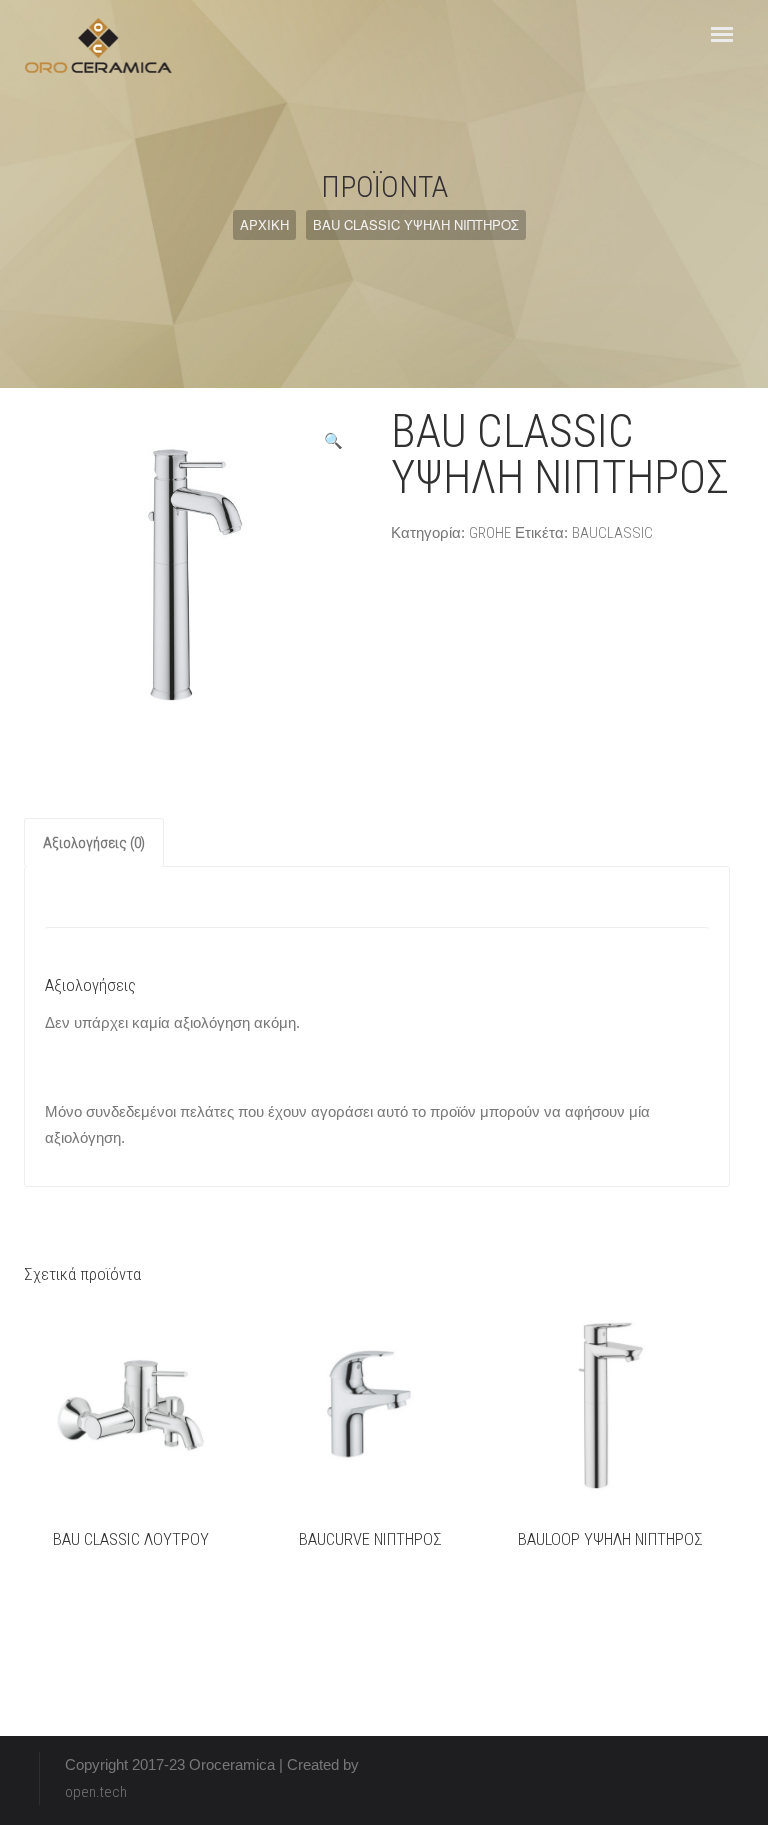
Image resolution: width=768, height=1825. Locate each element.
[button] (333, 441)
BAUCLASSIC (612, 533)
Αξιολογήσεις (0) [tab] (94, 843)
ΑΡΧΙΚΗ (264, 224)
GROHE (490, 533)
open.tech (96, 1792)
